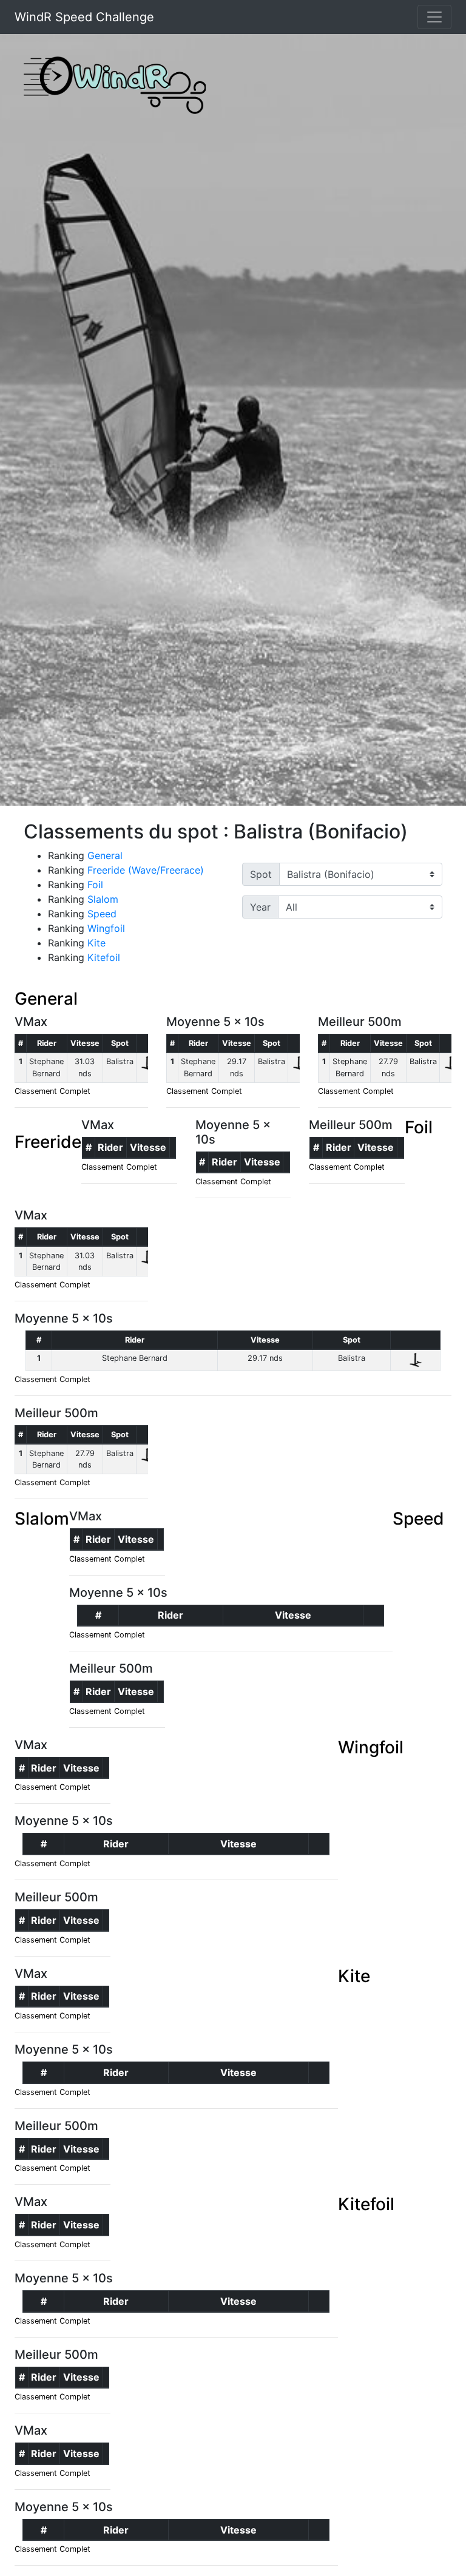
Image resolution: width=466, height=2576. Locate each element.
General (105, 855)
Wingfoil (106, 928)
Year (260, 907)
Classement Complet (52, 1091)
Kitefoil (104, 957)
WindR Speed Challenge (84, 17)
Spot (261, 874)
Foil (95, 885)
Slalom (103, 899)
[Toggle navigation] (434, 17)
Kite (96, 943)
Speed (102, 914)
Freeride (48, 1142)
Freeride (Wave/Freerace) (146, 870)
